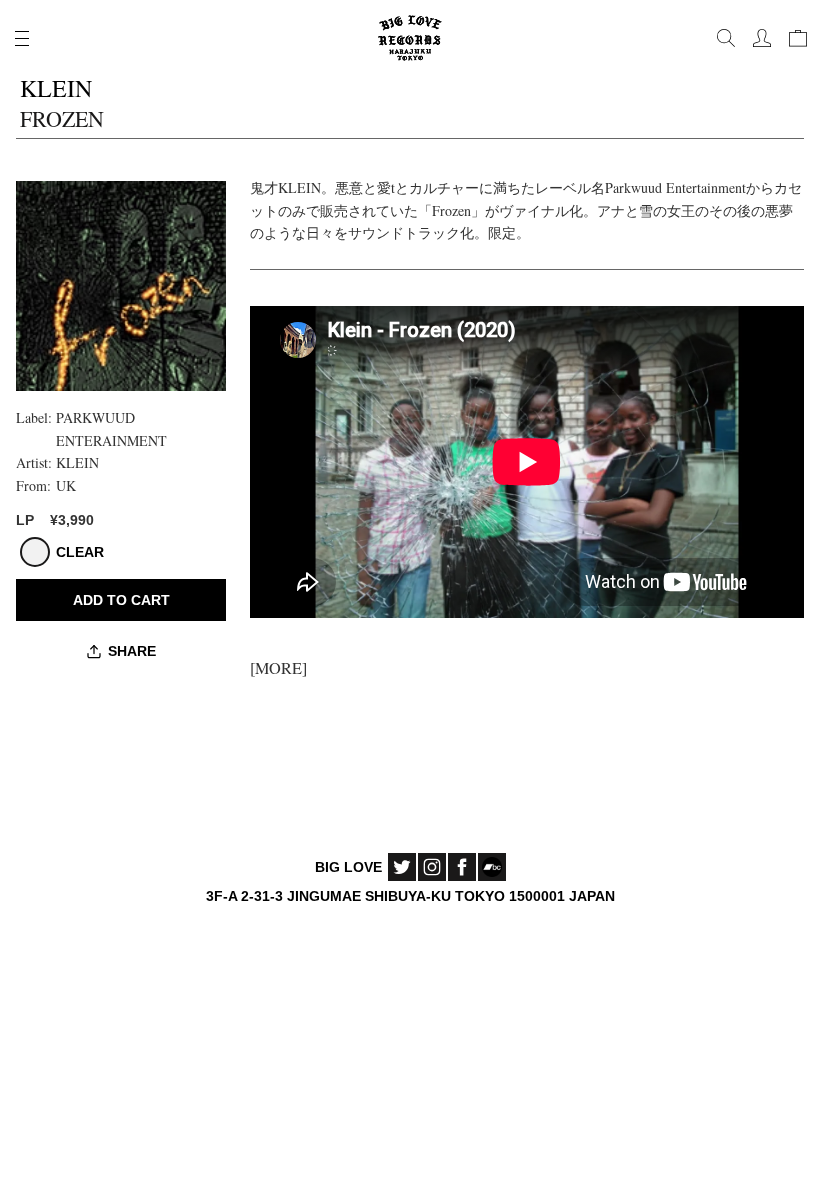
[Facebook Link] (462, 867)
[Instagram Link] (432, 867)
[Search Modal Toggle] (726, 38)
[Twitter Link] (402, 867)
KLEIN (77, 462)
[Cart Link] (798, 38)
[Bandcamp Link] (492, 867)
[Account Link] (762, 38)
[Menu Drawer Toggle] (22, 38)
